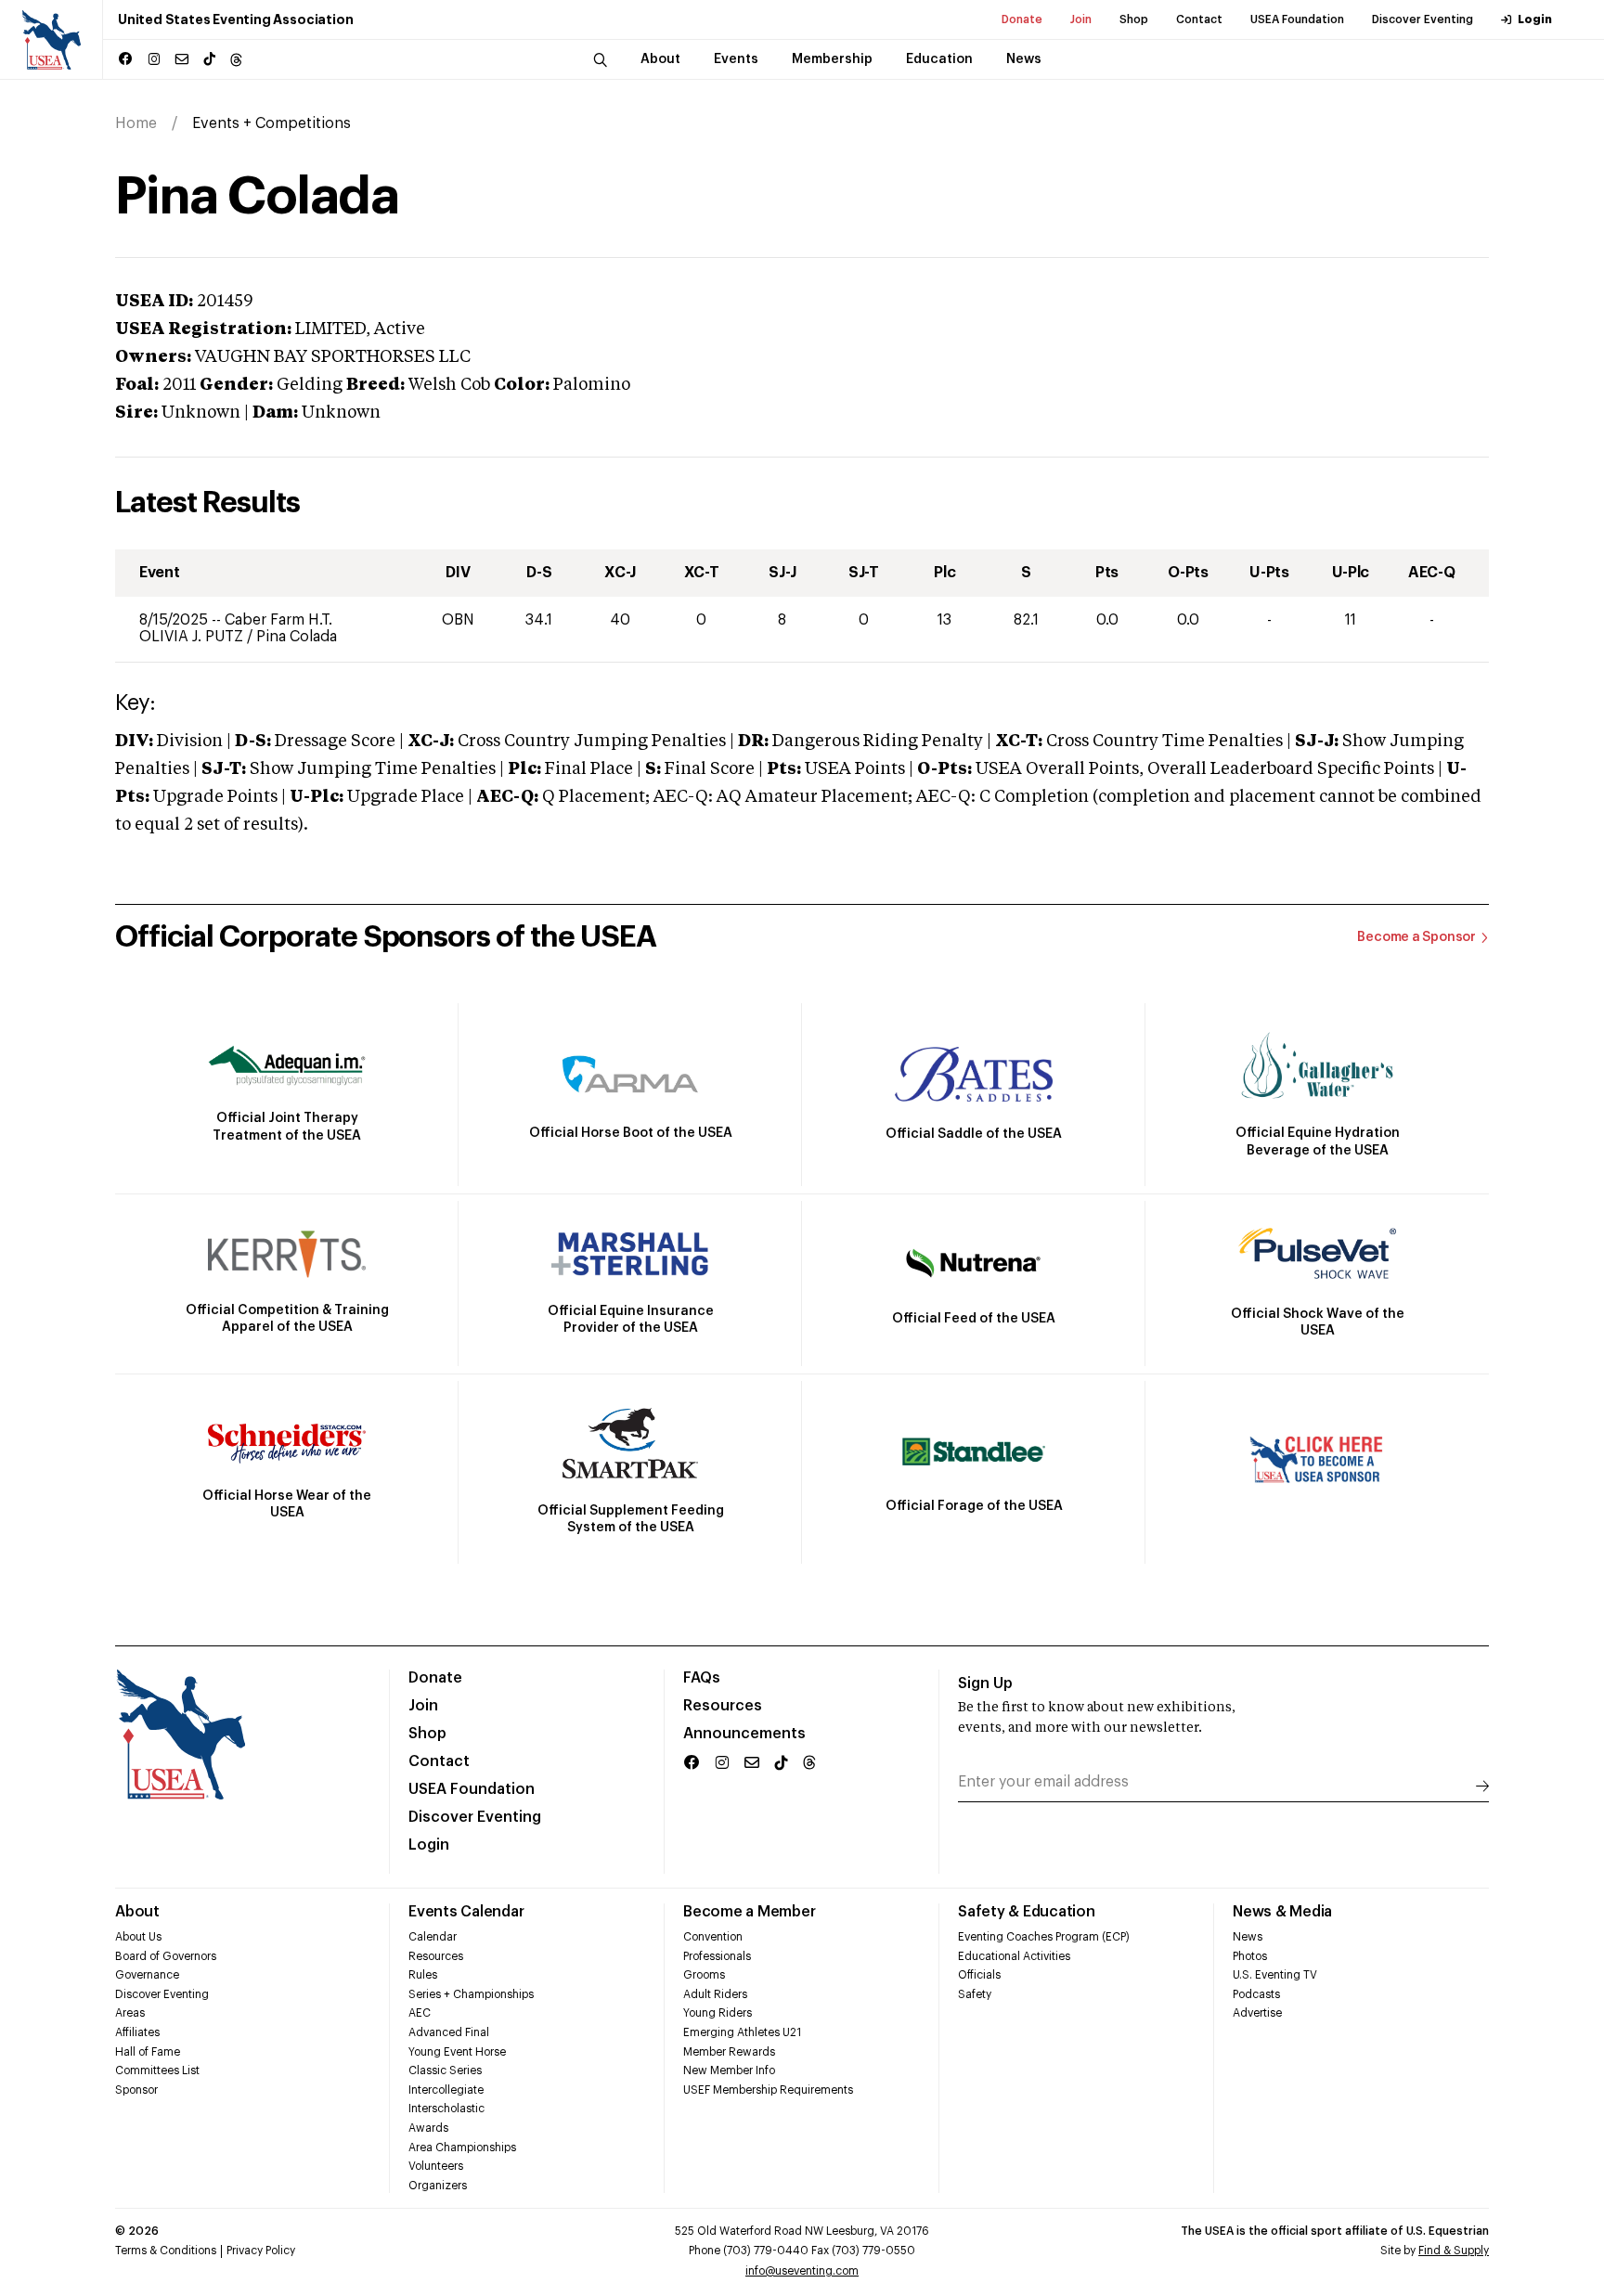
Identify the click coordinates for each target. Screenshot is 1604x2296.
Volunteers (436, 2166)
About (137, 1912)
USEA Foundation (1297, 19)
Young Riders (718, 2013)
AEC (420, 2013)
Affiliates (137, 2032)
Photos (1250, 1956)
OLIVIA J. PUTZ (193, 637)
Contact (1199, 19)
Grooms (704, 1975)
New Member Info (729, 2070)
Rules (423, 1975)
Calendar (433, 1937)
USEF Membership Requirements (768, 2090)
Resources (723, 1706)
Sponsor (136, 2090)
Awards (428, 2128)
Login (1535, 19)
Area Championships (462, 2148)
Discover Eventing (1423, 19)
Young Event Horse (457, 2052)
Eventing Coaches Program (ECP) (1044, 1937)
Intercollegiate (446, 2090)
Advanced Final (449, 2032)
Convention (713, 1937)
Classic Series (445, 2070)
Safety (975, 1994)
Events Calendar (466, 1912)
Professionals (717, 1956)
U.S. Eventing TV (1275, 1975)
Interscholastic (446, 2109)
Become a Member (749, 1912)
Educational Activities (1014, 1956)
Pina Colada (297, 637)
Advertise (1257, 2013)
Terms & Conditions (166, 2251)
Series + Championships (471, 1994)
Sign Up (985, 1683)
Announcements (744, 1734)
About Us (138, 1937)
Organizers (438, 2186)
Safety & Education (1027, 1912)
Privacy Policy (261, 2251)
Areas (130, 2013)
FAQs (702, 1678)
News (1248, 1937)
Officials (979, 1975)
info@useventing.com (802, 2271)
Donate (1022, 19)
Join (1081, 19)
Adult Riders (715, 1994)
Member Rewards (729, 2052)
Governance (147, 1975)
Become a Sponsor (1416, 937)
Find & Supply (1454, 2251)
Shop (1134, 19)
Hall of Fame (148, 2052)
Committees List (157, 2070)
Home (136, 123)
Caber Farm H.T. (278, 620)
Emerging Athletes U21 (742, 2032)
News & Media (1282, 1912)
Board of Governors (166, 1956)
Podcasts (1256, 1994)
